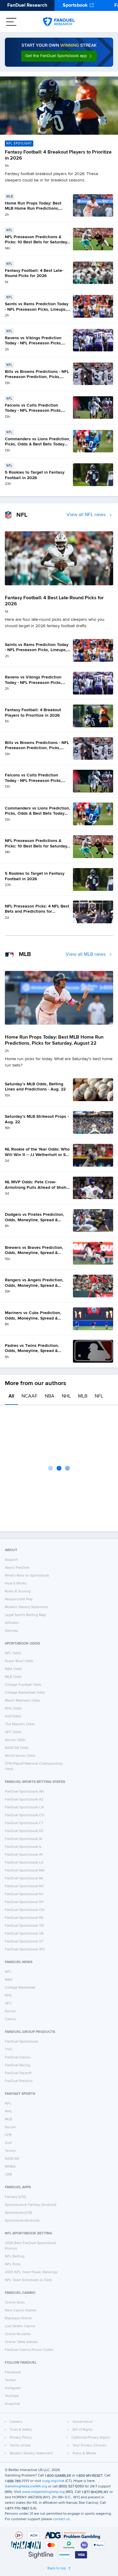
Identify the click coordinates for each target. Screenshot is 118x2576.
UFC (8, 2003)
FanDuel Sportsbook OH (25, 1910)
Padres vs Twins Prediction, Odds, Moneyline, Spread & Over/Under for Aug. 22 (32, 1351)
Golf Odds (13, 1716)
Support (11, 1560)
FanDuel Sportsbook (21, 2042)
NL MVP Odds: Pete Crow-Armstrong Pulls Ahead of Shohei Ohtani (37, 1187)
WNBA (10, 2167)
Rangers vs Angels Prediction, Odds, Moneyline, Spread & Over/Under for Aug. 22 (34, 1285)
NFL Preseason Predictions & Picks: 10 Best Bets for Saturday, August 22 (36, 242)
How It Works (16, 1584)
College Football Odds (23, 1685)
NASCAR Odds (17, 1748)
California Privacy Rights (91, 2438)
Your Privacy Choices (90, 2446)
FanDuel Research (27, 5)
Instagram (13, 2388)
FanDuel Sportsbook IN (24, 1855)
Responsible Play (19, 1599)
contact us (61, 2519)
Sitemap (11, 1631)
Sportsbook (75, 5)
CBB (8, 2175)
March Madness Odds (23, 1701)
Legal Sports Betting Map (25, 1615)
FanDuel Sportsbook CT (24, 1823)
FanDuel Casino (18, 2057)
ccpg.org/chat (53, 2481)
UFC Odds (13, 1732)
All (11, 1396)
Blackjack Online (18, 2318)
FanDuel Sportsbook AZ (24, 1800)
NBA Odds (13, 1669)
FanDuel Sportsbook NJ (24, 1894)
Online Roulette (18, 2334)
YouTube (12, 2396)
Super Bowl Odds (19, 1661)
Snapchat (12, 2404)
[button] (59, 56)
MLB (83, 1396)
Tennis (10, 2151)
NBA (50, 1396)
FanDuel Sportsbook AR (24, 1792)
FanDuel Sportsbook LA (24, 1863)
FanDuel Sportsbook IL (23, 1847)
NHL (66, 1396)
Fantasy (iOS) (15, 2197)
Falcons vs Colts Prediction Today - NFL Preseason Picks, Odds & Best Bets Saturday (33, 411)
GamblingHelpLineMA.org (26, 2486)
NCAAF (29, 1396)
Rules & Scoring (18, 1591)
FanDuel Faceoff (18, 2073)
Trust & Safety (21, 2430)
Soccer (10, 2011)
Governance (83, 2422)
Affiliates (12, 1623)
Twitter (10, 2380)
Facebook (13, 2372)
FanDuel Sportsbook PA (24, 1918)
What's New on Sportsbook (27, 1576)
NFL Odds (13, 1653)
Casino (10, 2019)
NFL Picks (13, 2264)
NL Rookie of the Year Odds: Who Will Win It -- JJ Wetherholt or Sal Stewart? (37, 1155)
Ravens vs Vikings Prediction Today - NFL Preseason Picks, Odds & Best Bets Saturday (33, 343)
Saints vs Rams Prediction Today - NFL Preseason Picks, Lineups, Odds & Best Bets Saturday (37, 309)
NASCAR (12, 2159)
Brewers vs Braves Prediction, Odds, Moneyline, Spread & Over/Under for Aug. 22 (34, 1253)
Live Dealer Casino (20, 2326)
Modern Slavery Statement (26, 1607)
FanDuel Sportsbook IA (24, 1839)
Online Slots (15, 2303)
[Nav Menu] (11, 22)
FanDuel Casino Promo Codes (29, 2350)
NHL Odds (13, 1709)
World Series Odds (20, 1756)
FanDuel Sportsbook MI (24, 1878)
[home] (59, 22)
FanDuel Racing (18, 2065)
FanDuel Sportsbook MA (25, 1871)
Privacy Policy (21, 2438)
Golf (8, 2143)
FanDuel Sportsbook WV (25, 1949)
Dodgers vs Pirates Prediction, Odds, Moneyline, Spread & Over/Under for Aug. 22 (34, 1220)
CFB (8, 2135)
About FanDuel (17, 1568)
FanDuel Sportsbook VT (24, 1942)
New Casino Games (21, 2311)
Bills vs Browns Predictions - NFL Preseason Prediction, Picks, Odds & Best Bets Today (37, 377)
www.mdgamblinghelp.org (43, 2492)
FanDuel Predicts (19, 2081)
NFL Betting (15, 2257)
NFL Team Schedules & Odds (29, 2280)
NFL (99, 1396)
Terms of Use (20, 2446)
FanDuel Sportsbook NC (25, 1886)
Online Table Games (21, 2342)
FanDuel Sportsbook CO (25, 1815)
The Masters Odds (20, 1724)
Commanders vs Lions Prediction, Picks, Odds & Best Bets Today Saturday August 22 (38, 444)
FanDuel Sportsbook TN (24, 1926)
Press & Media (84, 2453)
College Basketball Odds (25, 1693)
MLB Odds (13, 1677)
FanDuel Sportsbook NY (25, 1902)
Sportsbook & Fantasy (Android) (31, 2205)
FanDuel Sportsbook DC (24, 1831)
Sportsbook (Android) (22, 2221)
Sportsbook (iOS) (18, 2213)
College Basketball (20, 1988)
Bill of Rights (83, 2430)
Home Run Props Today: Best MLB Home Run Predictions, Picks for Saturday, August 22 (34, 209)
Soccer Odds (15, 1740)
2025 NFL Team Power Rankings (31, 2272)
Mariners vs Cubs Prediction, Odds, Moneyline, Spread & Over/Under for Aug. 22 (33, 1318)
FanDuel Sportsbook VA (24, 1934)
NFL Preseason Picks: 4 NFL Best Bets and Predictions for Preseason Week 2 (37, 912)
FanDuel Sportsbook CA (24, 1807)
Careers (16, 2422)
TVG (8, 2050)
